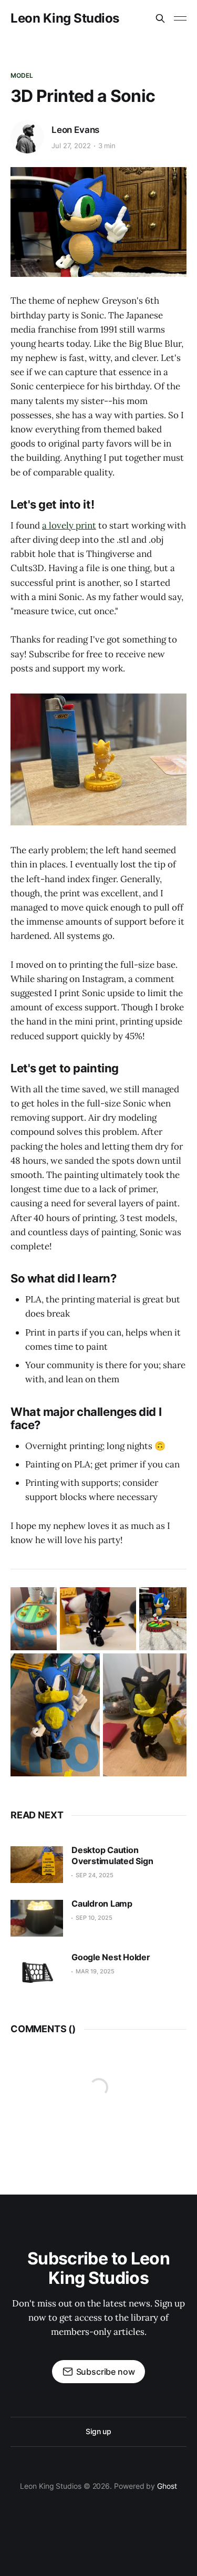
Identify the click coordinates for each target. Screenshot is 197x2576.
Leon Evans (75, 130)
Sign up (98, 2431)
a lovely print (69, 525)
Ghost (167, 2486)
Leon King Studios (65, 18)
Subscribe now (106, 2372)
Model (22, 75)
